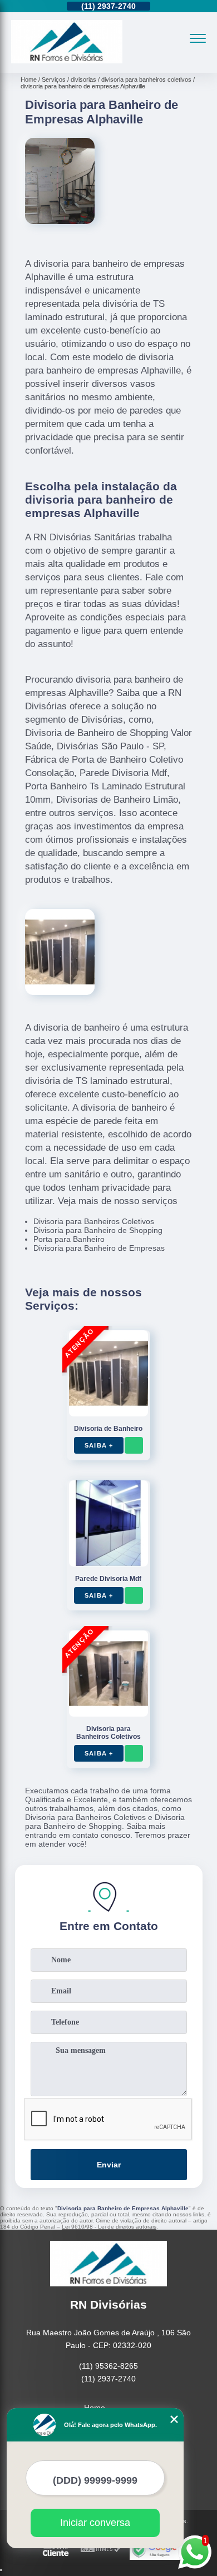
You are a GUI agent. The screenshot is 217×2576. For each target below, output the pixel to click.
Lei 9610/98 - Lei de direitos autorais (109, 2227)
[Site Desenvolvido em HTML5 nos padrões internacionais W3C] (101, 2550)
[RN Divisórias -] (67, 61)
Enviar (109, 2165)
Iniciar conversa (95, 2523)
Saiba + (99, 1445)
